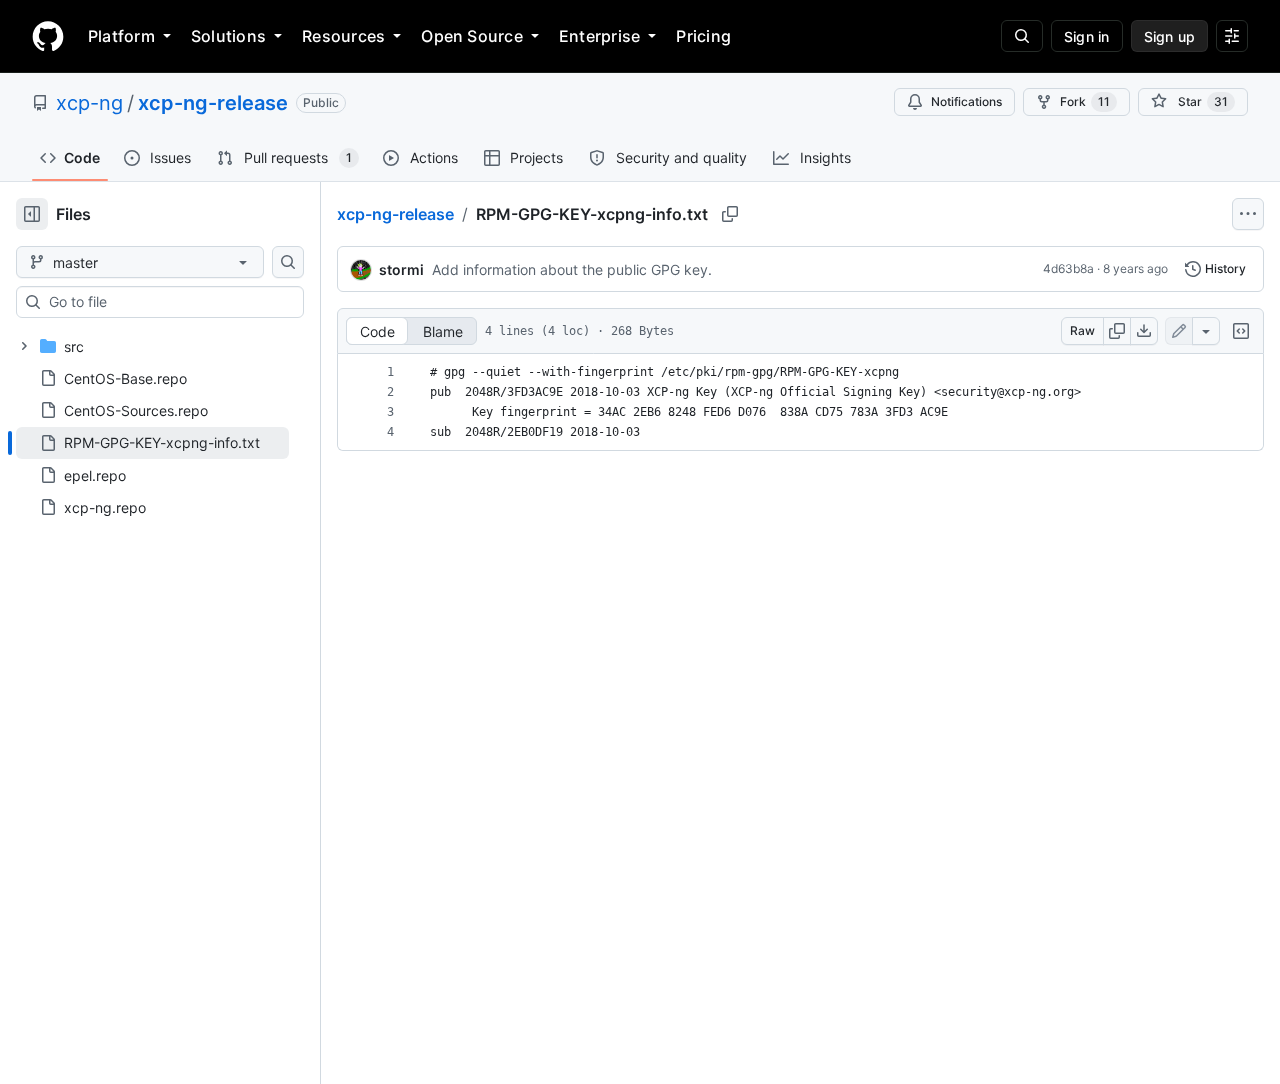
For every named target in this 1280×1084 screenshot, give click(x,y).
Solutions (228, 36)
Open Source (472, 36)
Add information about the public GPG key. (572, 269)
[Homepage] (48, 36)
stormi (401, 269)
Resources (343, 36)
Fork (1085, 101)
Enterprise (599, 36)
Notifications (966, 101)
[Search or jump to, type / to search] (1022, 36)
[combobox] (168, 302)
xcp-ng (89, 103)
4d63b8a (1068, 268)
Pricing (703, 36)
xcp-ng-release (213, 103)
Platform (121, 36)
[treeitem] (152, 443)
